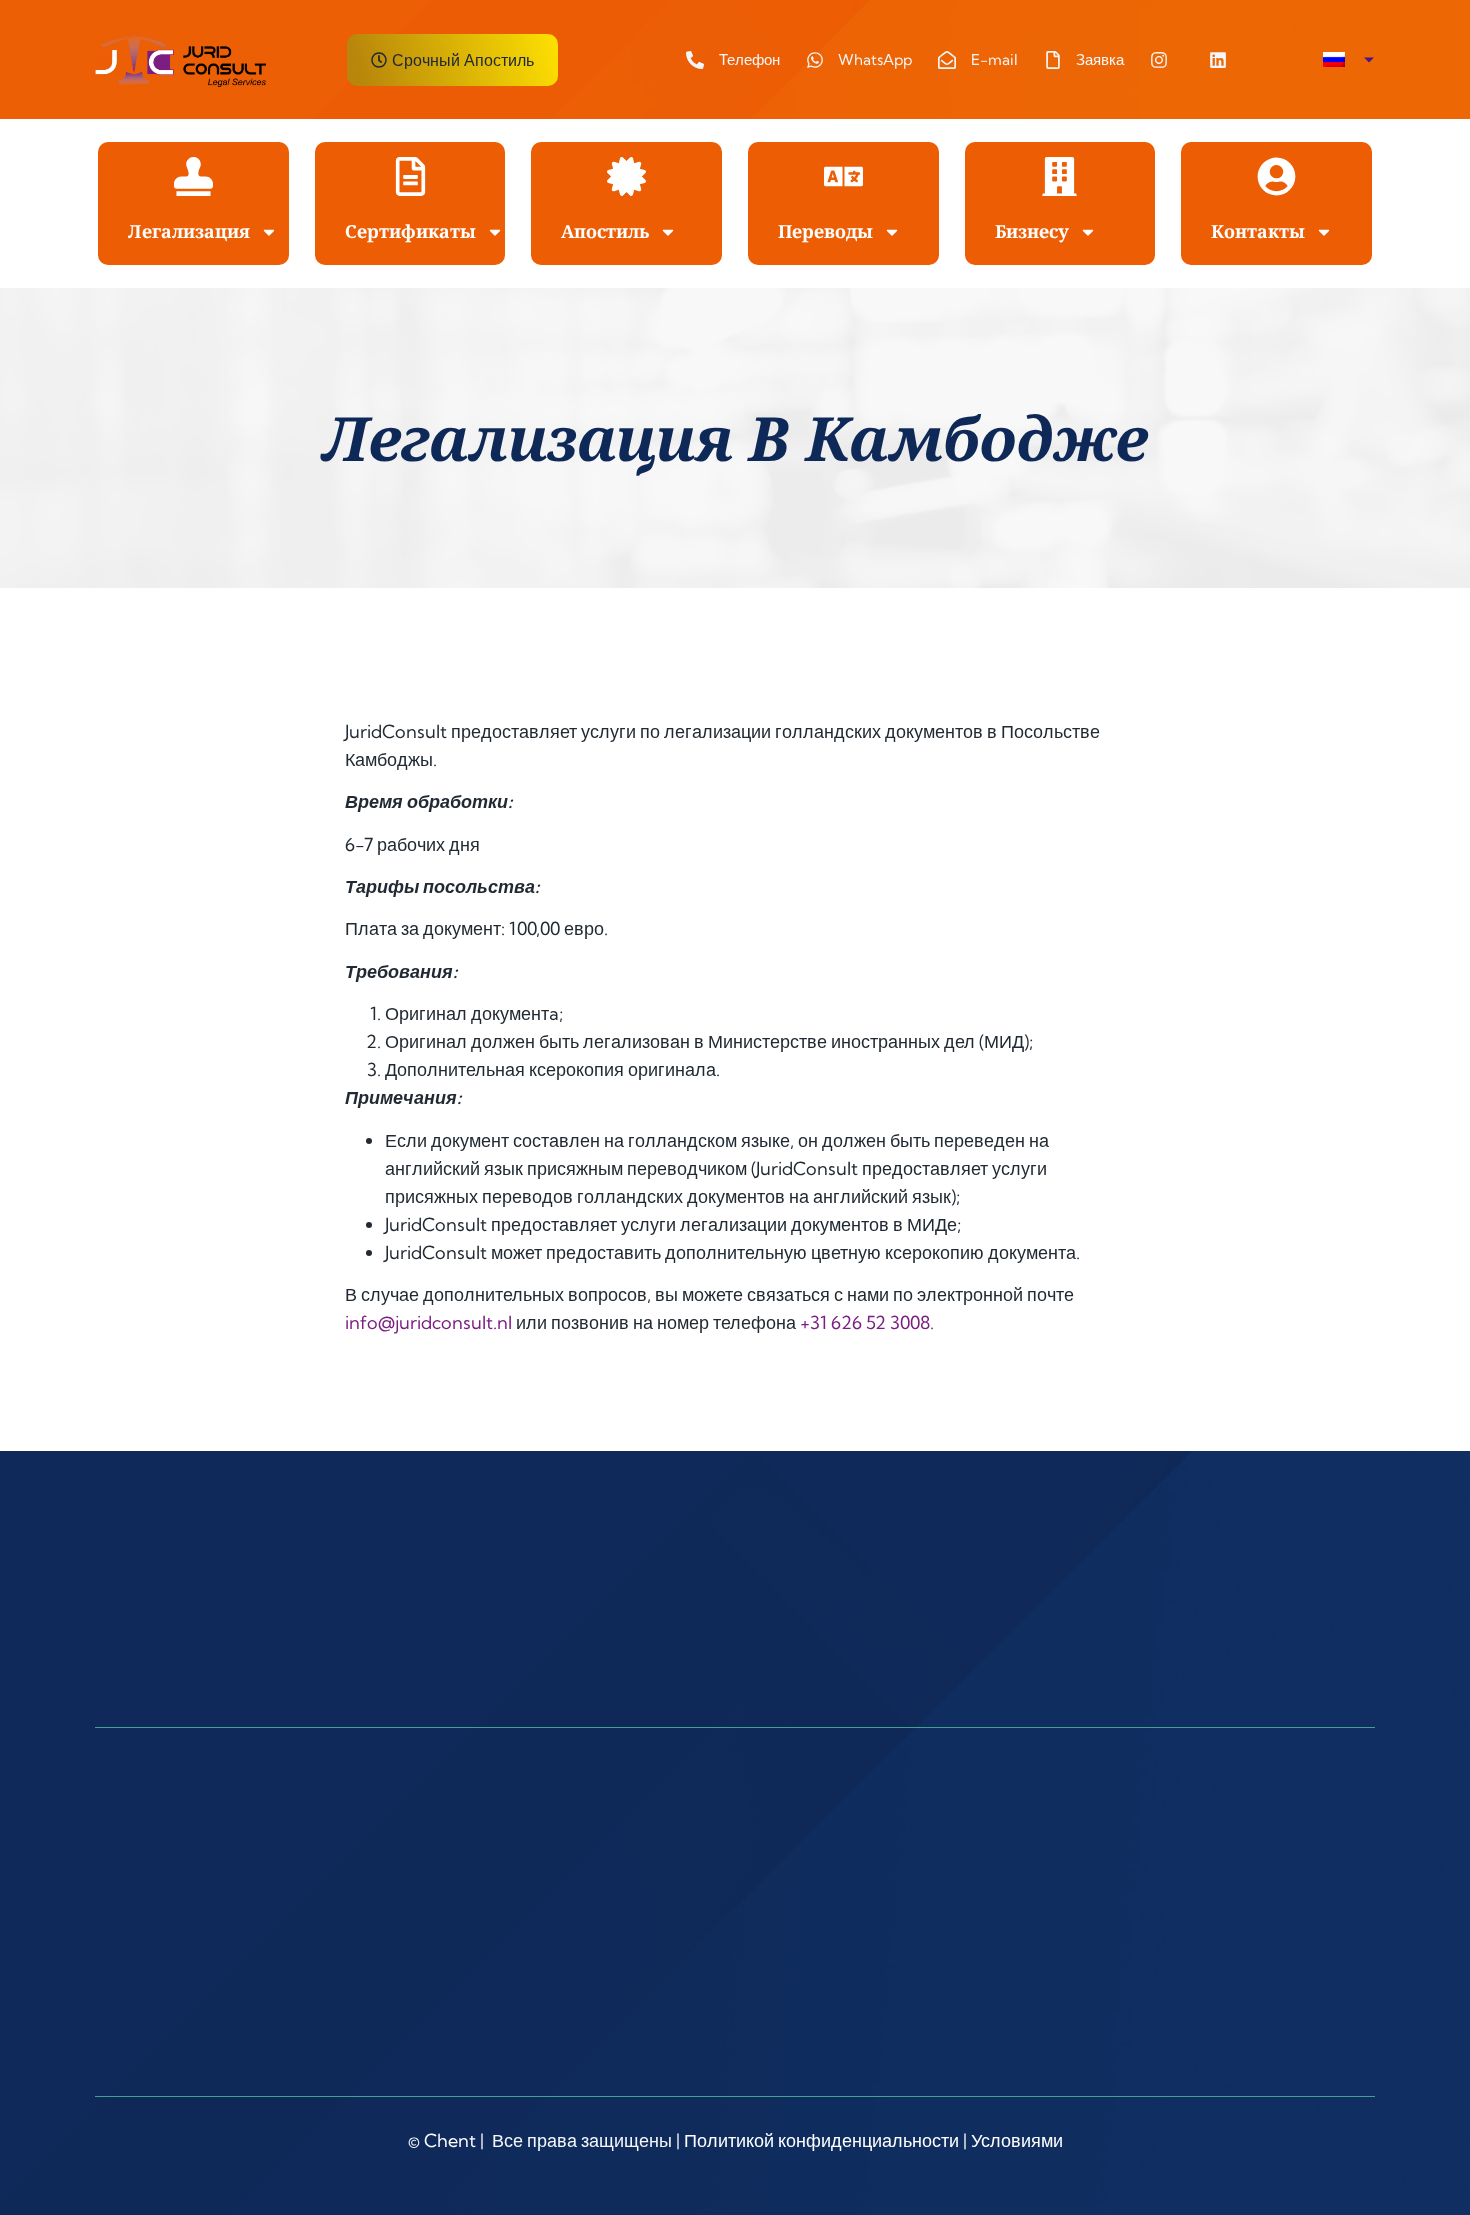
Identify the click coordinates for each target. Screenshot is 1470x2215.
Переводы (825, 231)
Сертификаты (410, 231)
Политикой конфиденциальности (821, 2140)
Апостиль (605, 231)
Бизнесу (1032, 231)
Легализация (189, 231)
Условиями (1017, 2140)
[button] (1348, 60)
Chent (450, 2140)
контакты (1258, 231)
